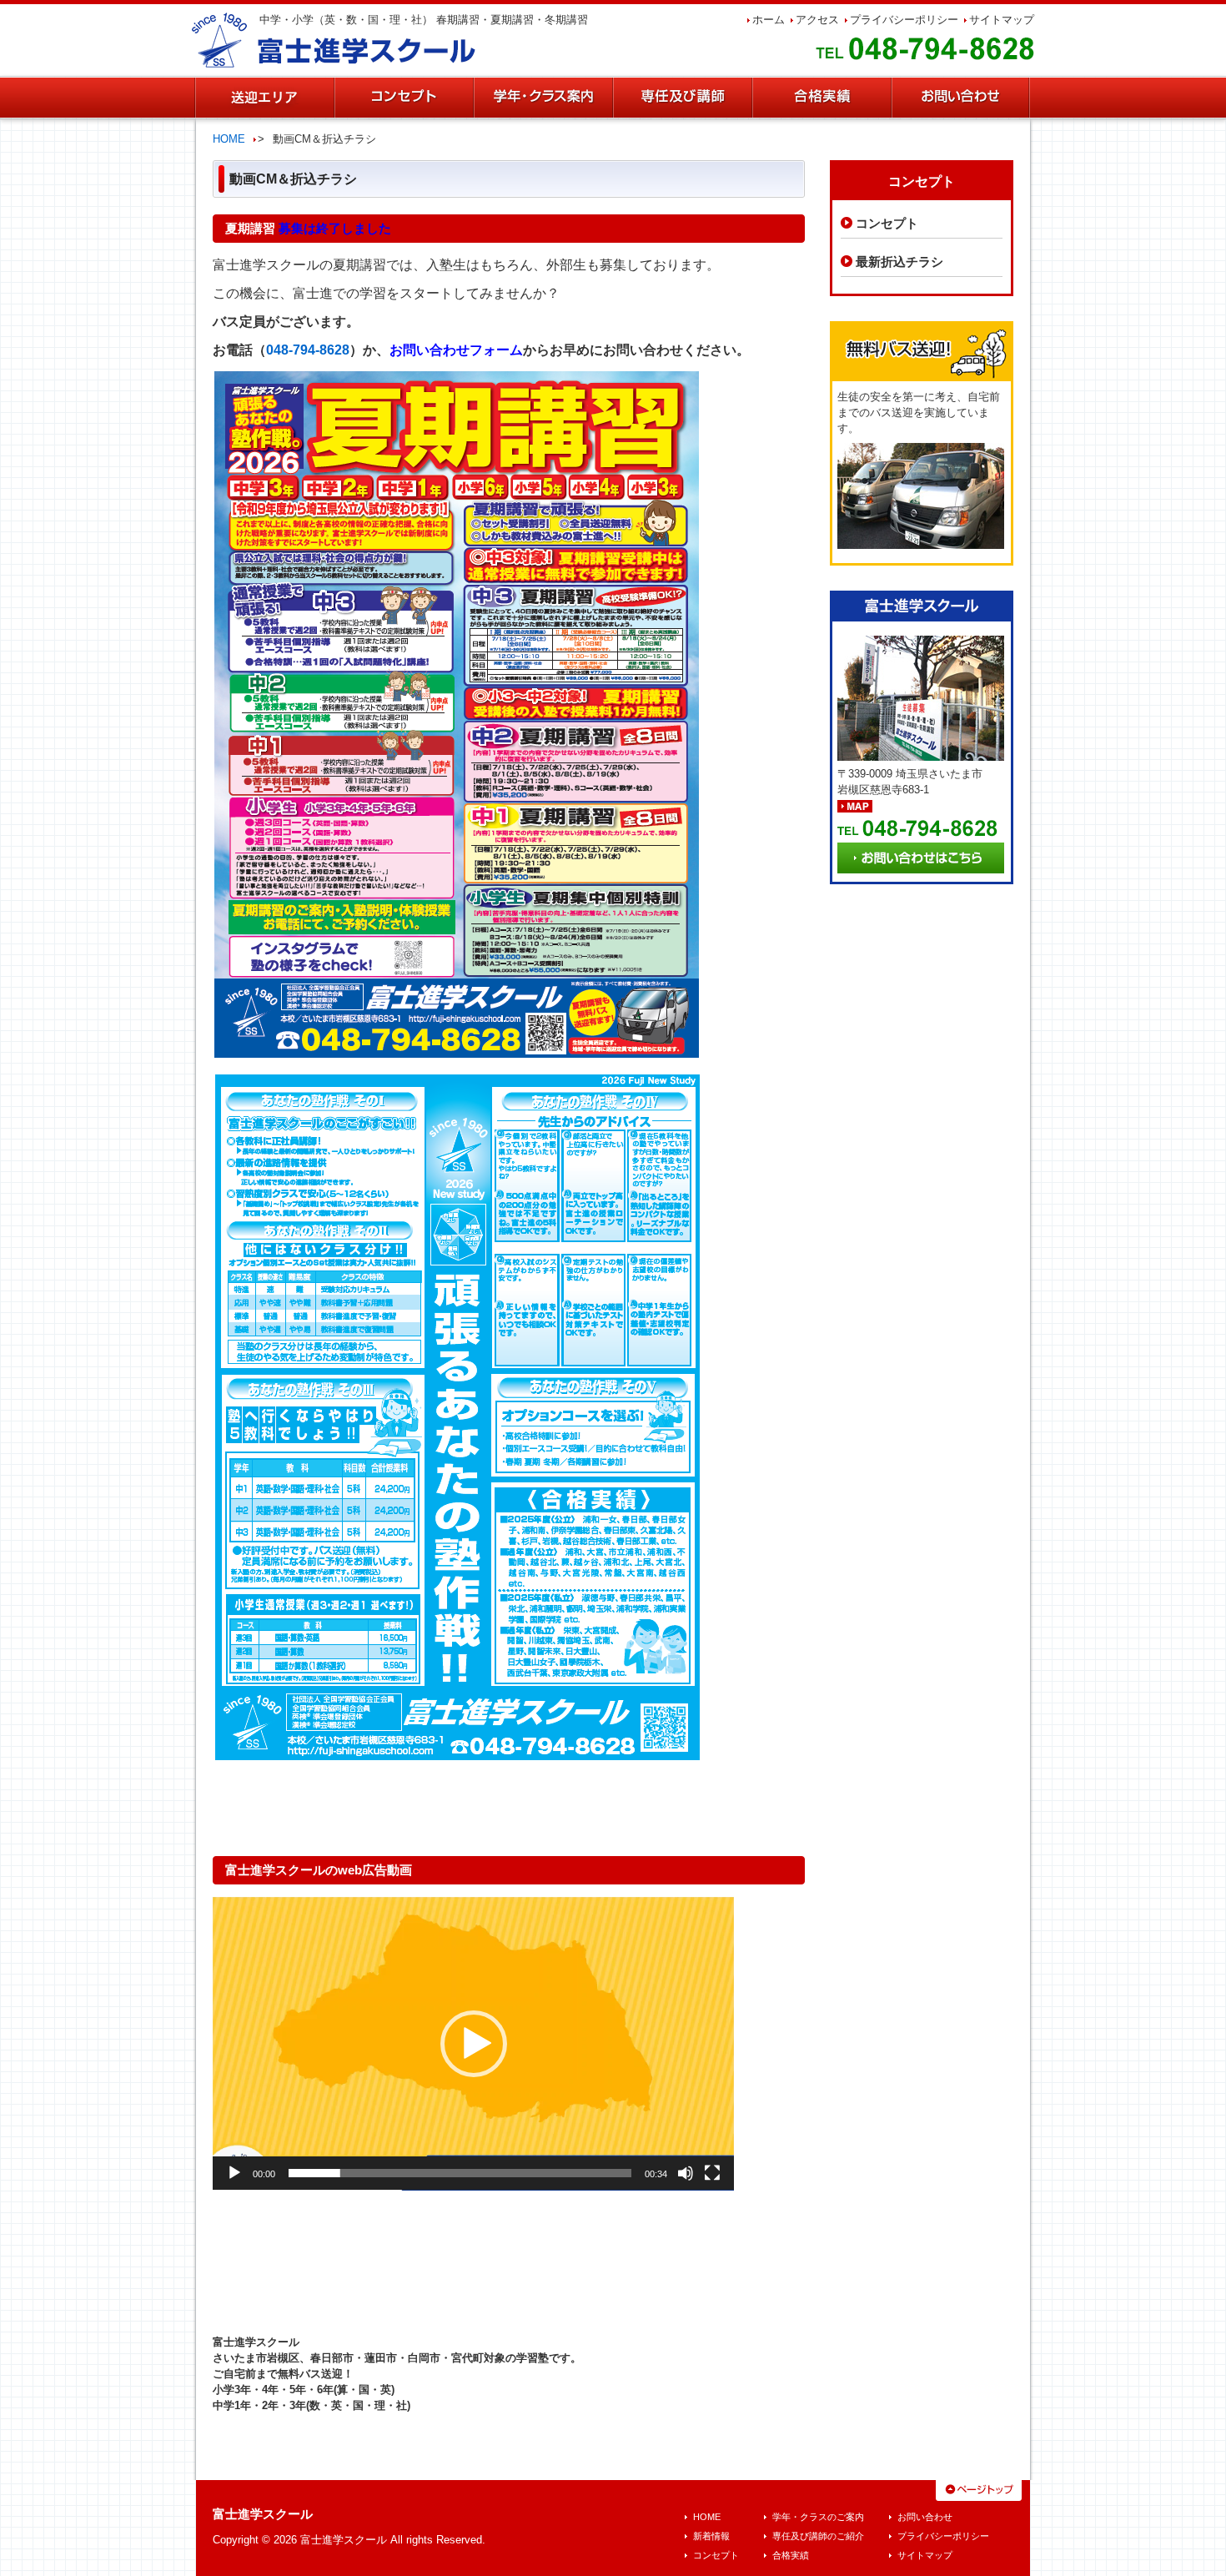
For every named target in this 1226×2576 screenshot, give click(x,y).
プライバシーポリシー (904, 20)
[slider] (460, 2173)
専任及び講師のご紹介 (818, 2536)
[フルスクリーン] (712, 2173)
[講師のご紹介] (682, 98)
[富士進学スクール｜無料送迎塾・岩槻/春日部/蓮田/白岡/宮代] (334, 38)
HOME (229, 139)
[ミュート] (686, 2173)
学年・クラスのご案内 (818, 2517)
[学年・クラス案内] (543, 98)
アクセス (817, 20)
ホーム (769, 20)
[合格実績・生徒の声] (821, 98)
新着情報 (711, 2536)
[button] (474, 2044)
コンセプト (887, 223)
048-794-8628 (308, 350)
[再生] (234, 2173)
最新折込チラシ (899, 262)
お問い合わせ (925, 2517)
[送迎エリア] (264, 98)
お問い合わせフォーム (456, 350)
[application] (473, 2044)
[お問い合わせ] (960, 98)
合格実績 (791, 2555)
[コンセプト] (403, 98)
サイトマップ (1002, 20)
